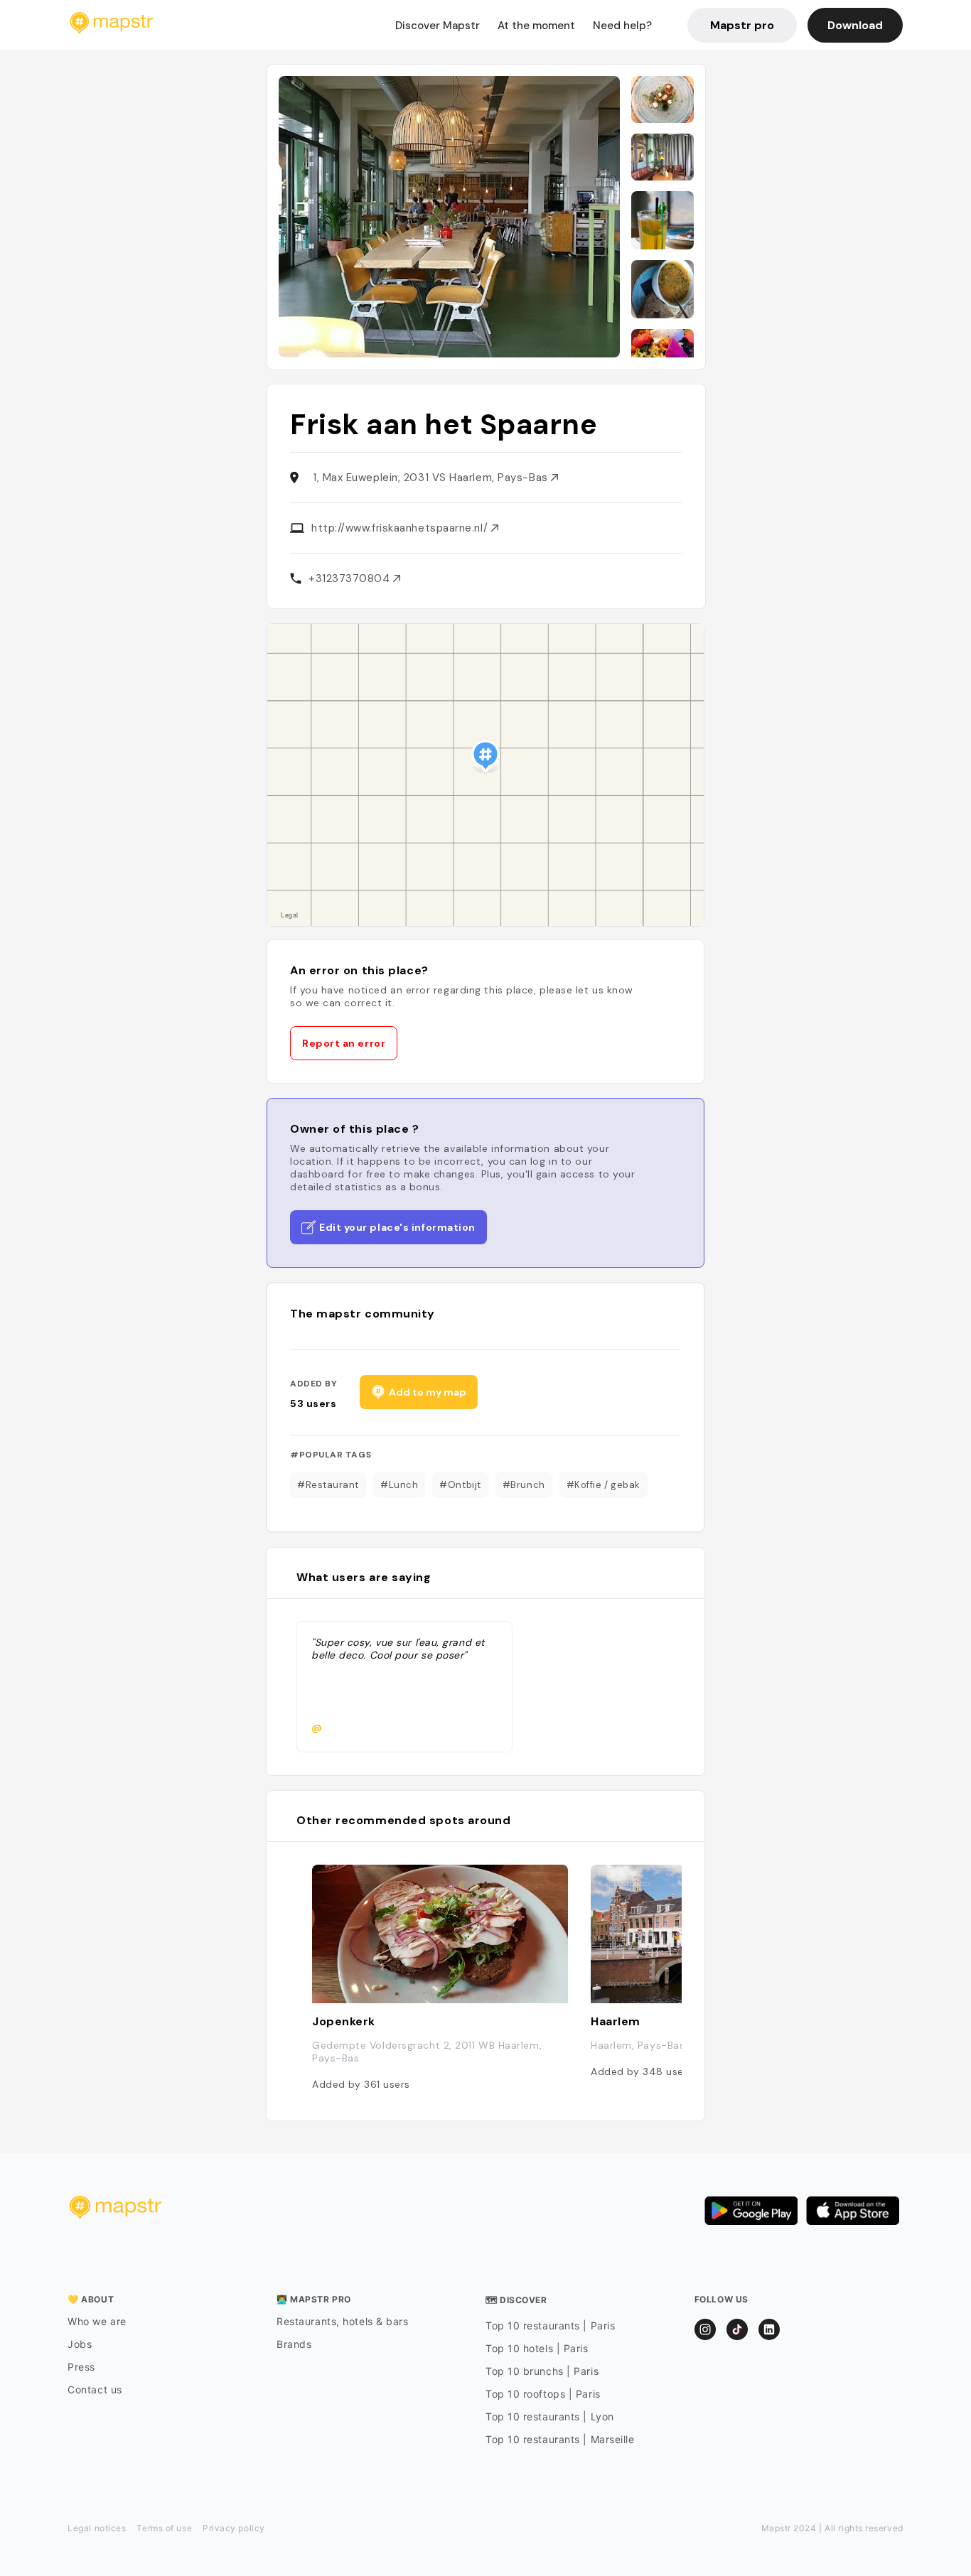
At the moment (536, 26)
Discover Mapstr (438, 26)
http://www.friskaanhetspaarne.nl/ (401, 528)
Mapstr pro (742, 25)
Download (855, 25)
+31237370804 (351, 578)
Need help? (622, 26)
